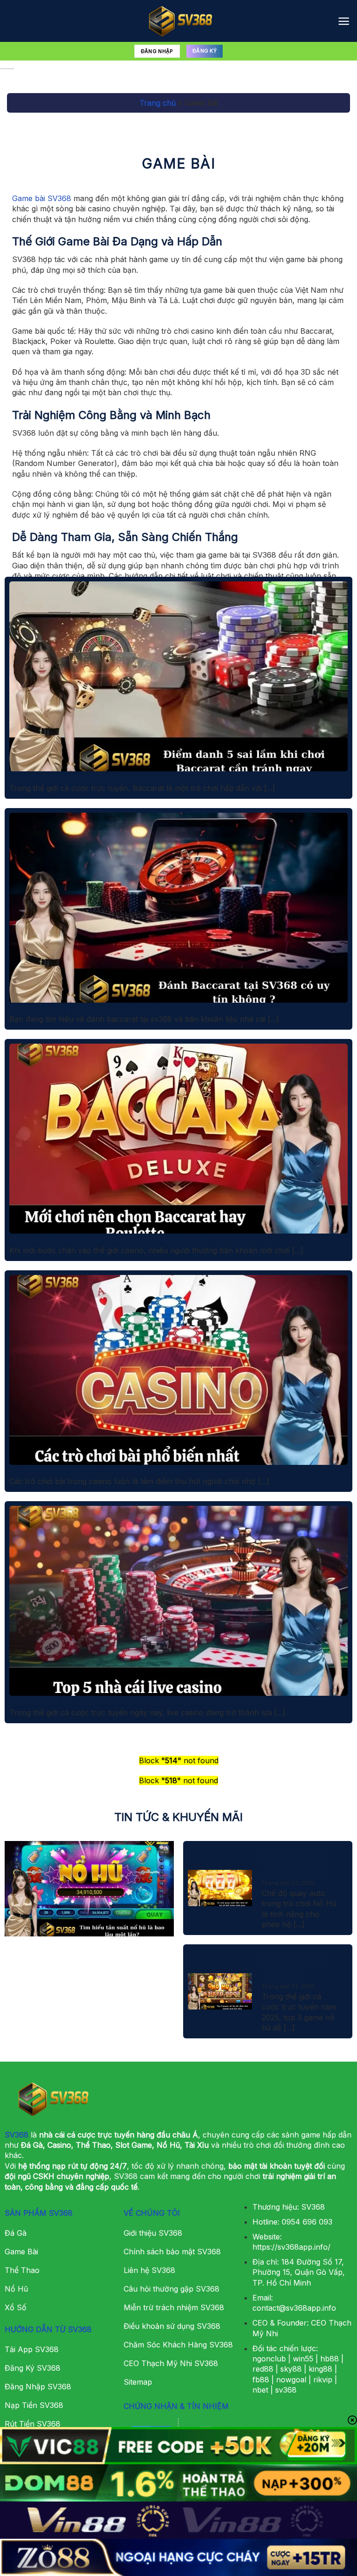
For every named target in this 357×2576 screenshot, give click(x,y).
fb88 (261, 2380)
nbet (260, 2390)
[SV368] (178, 21)
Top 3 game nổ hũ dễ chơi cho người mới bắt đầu (295, 1965)
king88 (321, 2369)
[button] (344, 21)
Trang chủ (158, 103)
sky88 (291, 2369)
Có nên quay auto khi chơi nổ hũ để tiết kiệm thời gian (294, 1862)
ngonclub (269, 2359)
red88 (263, 2369)
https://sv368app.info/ (291, 2247)
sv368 (286, 2390)
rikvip (323, 2380)
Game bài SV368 (42, 198)
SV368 (17, 2135)
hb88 (330, 2359)
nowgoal (291, 2380)
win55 (303, 2359)
